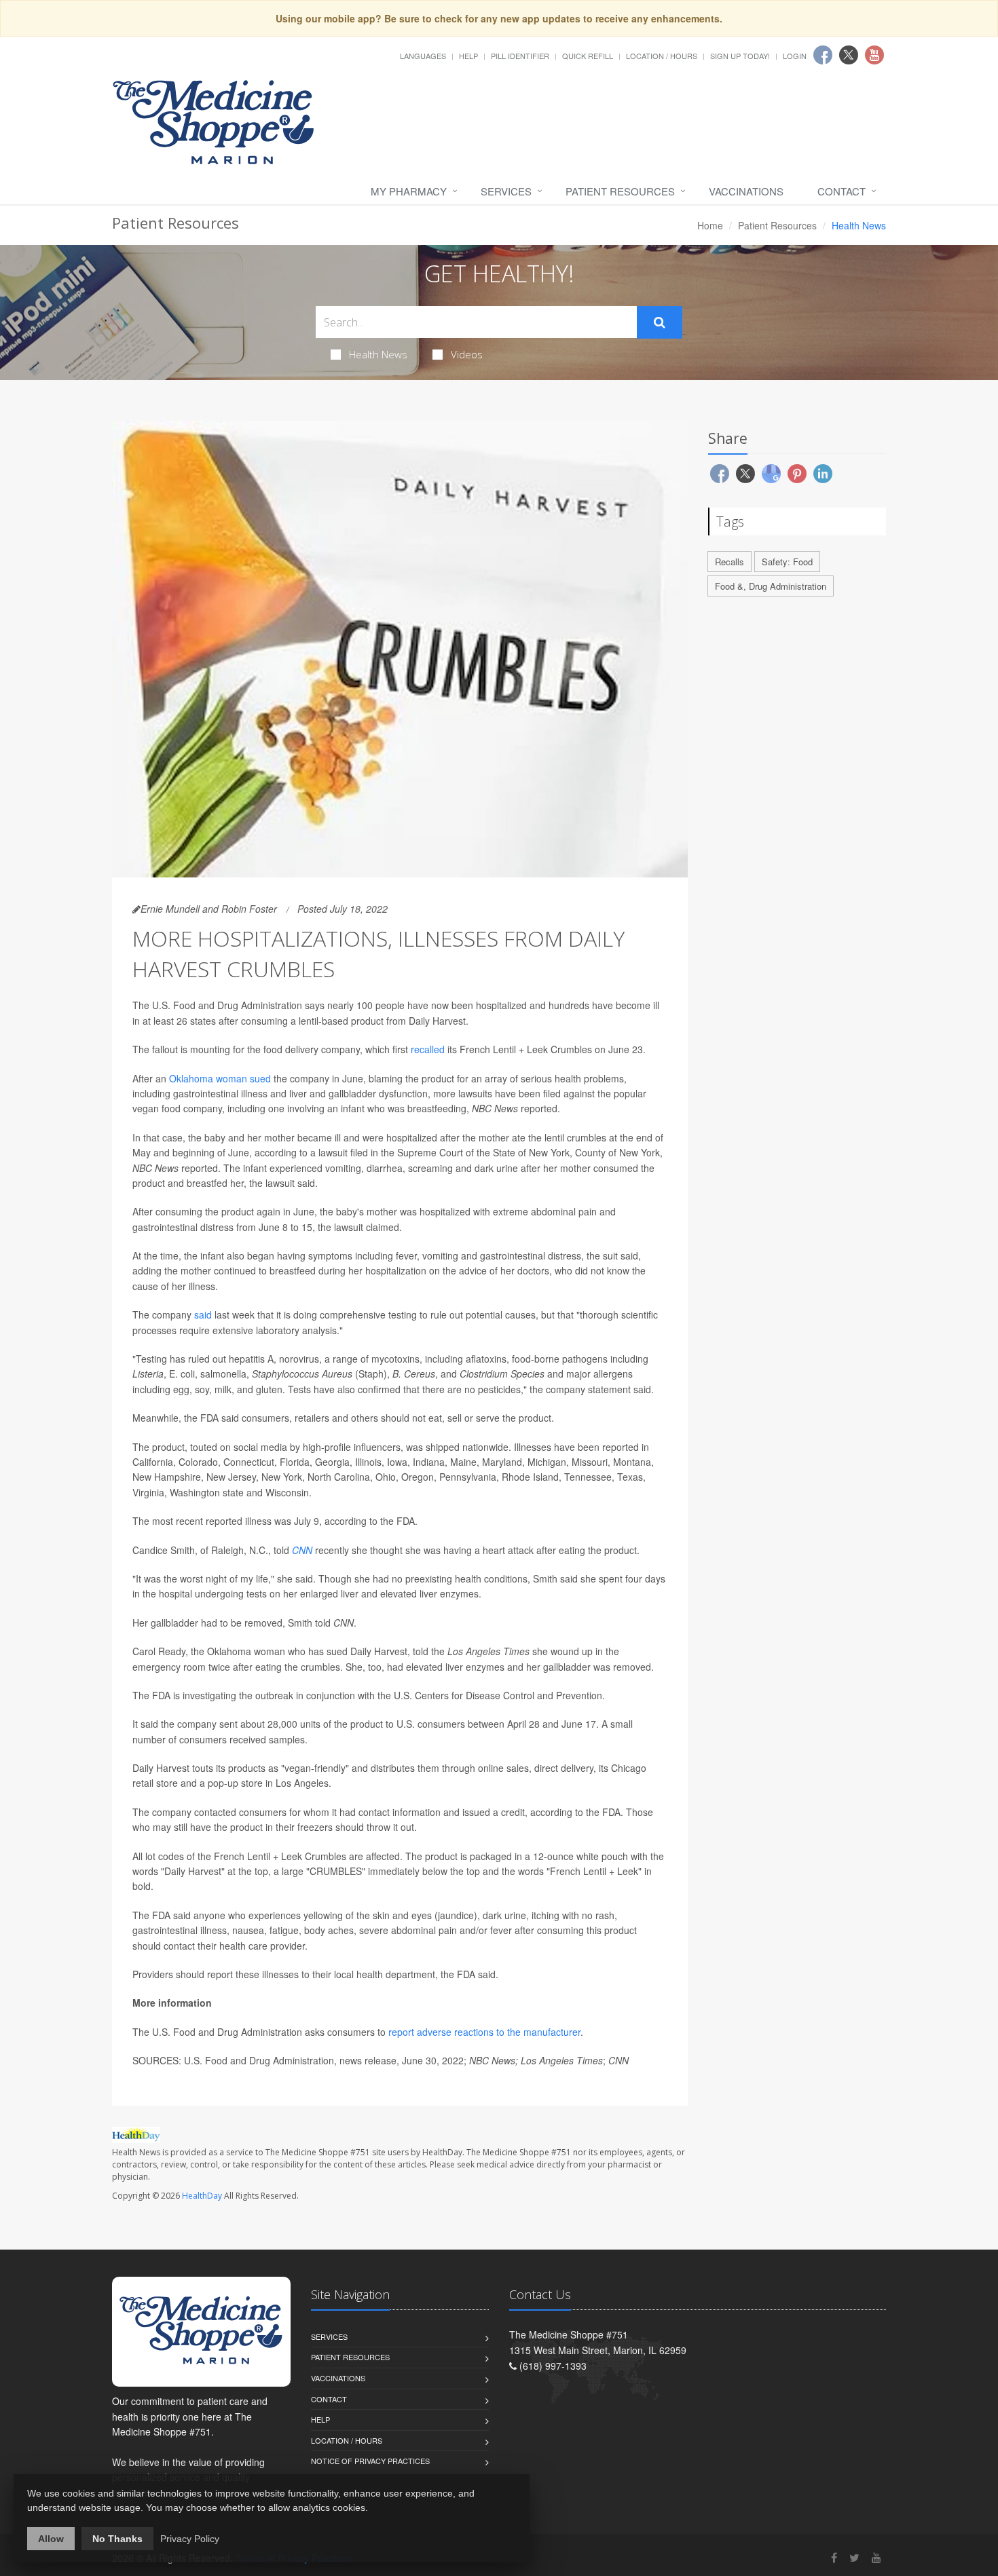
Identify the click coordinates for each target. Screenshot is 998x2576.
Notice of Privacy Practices (370, 2461)
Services (506, 191)
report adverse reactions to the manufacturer (484, 2032)
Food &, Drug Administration (771, 586)
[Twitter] (854, 2557)
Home (710, 225)
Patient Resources (620, 191)
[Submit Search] (660, 322)
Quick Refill (588, 56)
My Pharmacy (409, 191)
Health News (378, 354)
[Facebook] (834, 2557)
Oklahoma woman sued (220, 1078)
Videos (467, 354)
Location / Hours (662, 56)
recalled (428, 1049)
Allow (51, 2539)
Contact (842, 191)
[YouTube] (876, 2557)
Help (468, 56)
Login (795, 56)
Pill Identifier (520, 56)
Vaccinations (746, 191)
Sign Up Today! (740, 56)
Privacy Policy (190, 2539)
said (203, 1314)
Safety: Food (787, 562)
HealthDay (202, 2196)
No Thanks (117, 2539)
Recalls (729, 562)
